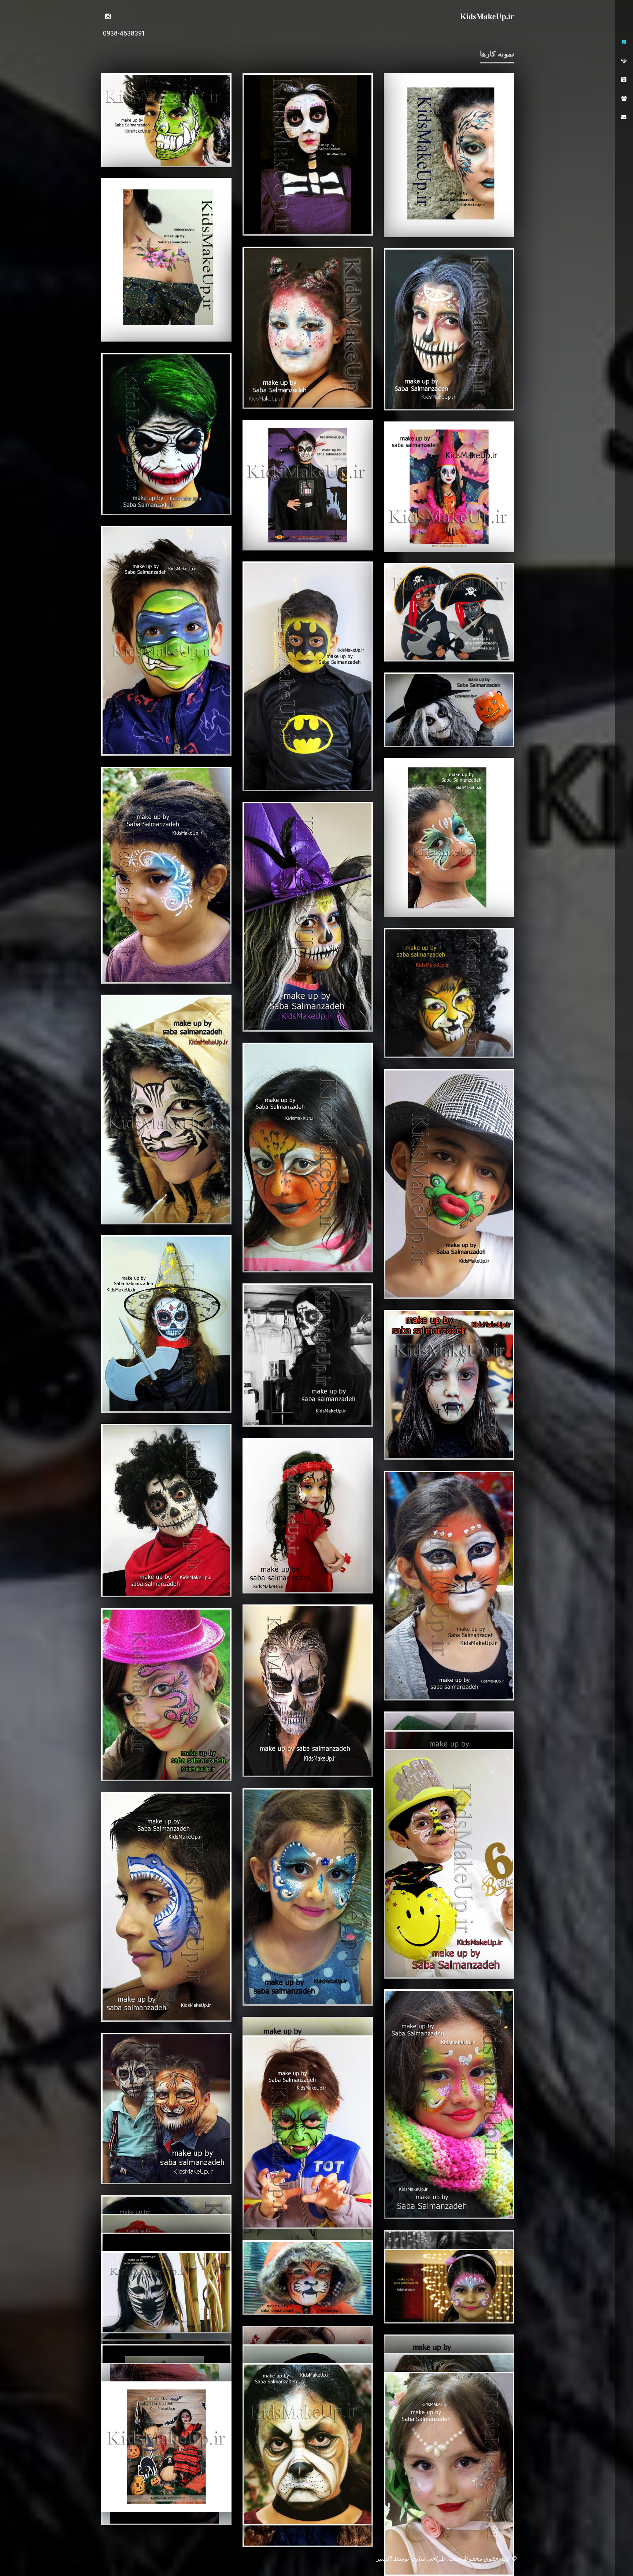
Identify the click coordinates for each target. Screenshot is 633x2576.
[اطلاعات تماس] (624, 117)
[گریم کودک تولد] (449, 2474)
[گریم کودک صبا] (108, 16)
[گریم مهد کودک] (308, 2444)
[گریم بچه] (166, 2447)
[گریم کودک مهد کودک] (166, 120)
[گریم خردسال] (449, 155)
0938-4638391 (124, 33)
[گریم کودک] (308, 485)
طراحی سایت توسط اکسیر (411, 2558)
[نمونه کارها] (624, 80)
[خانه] (624, 42)
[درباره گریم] (624, 61)
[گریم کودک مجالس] (166, 260)
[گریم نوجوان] (308, 154)
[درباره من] (624, 98)
